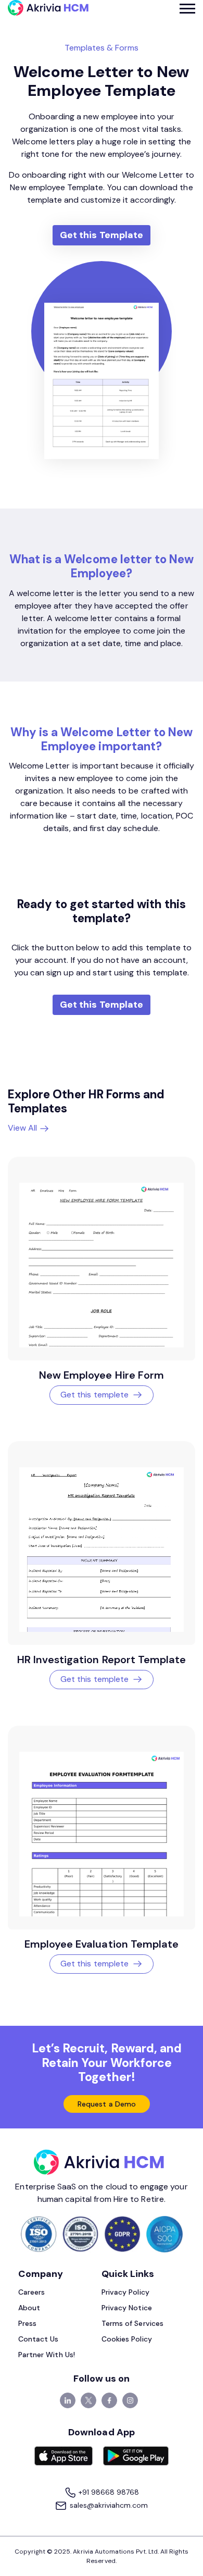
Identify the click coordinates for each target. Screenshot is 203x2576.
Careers (31, 2292)
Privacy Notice (127, 2308)
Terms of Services (132, 2323)
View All (23, 1128)
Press (27, 2323)
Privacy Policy (125, 2292)
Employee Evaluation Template (102, 1944)
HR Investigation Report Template (102, 1659)
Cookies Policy (127, 2339)
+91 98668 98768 (108, 2492)
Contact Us (39, 2339)
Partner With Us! (47, 2355)
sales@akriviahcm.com (107, 2505)
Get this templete (94, 1395)
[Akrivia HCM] (48, 8)
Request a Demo (107, 2104)
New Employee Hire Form (102, 1375)
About (29, 2308)
